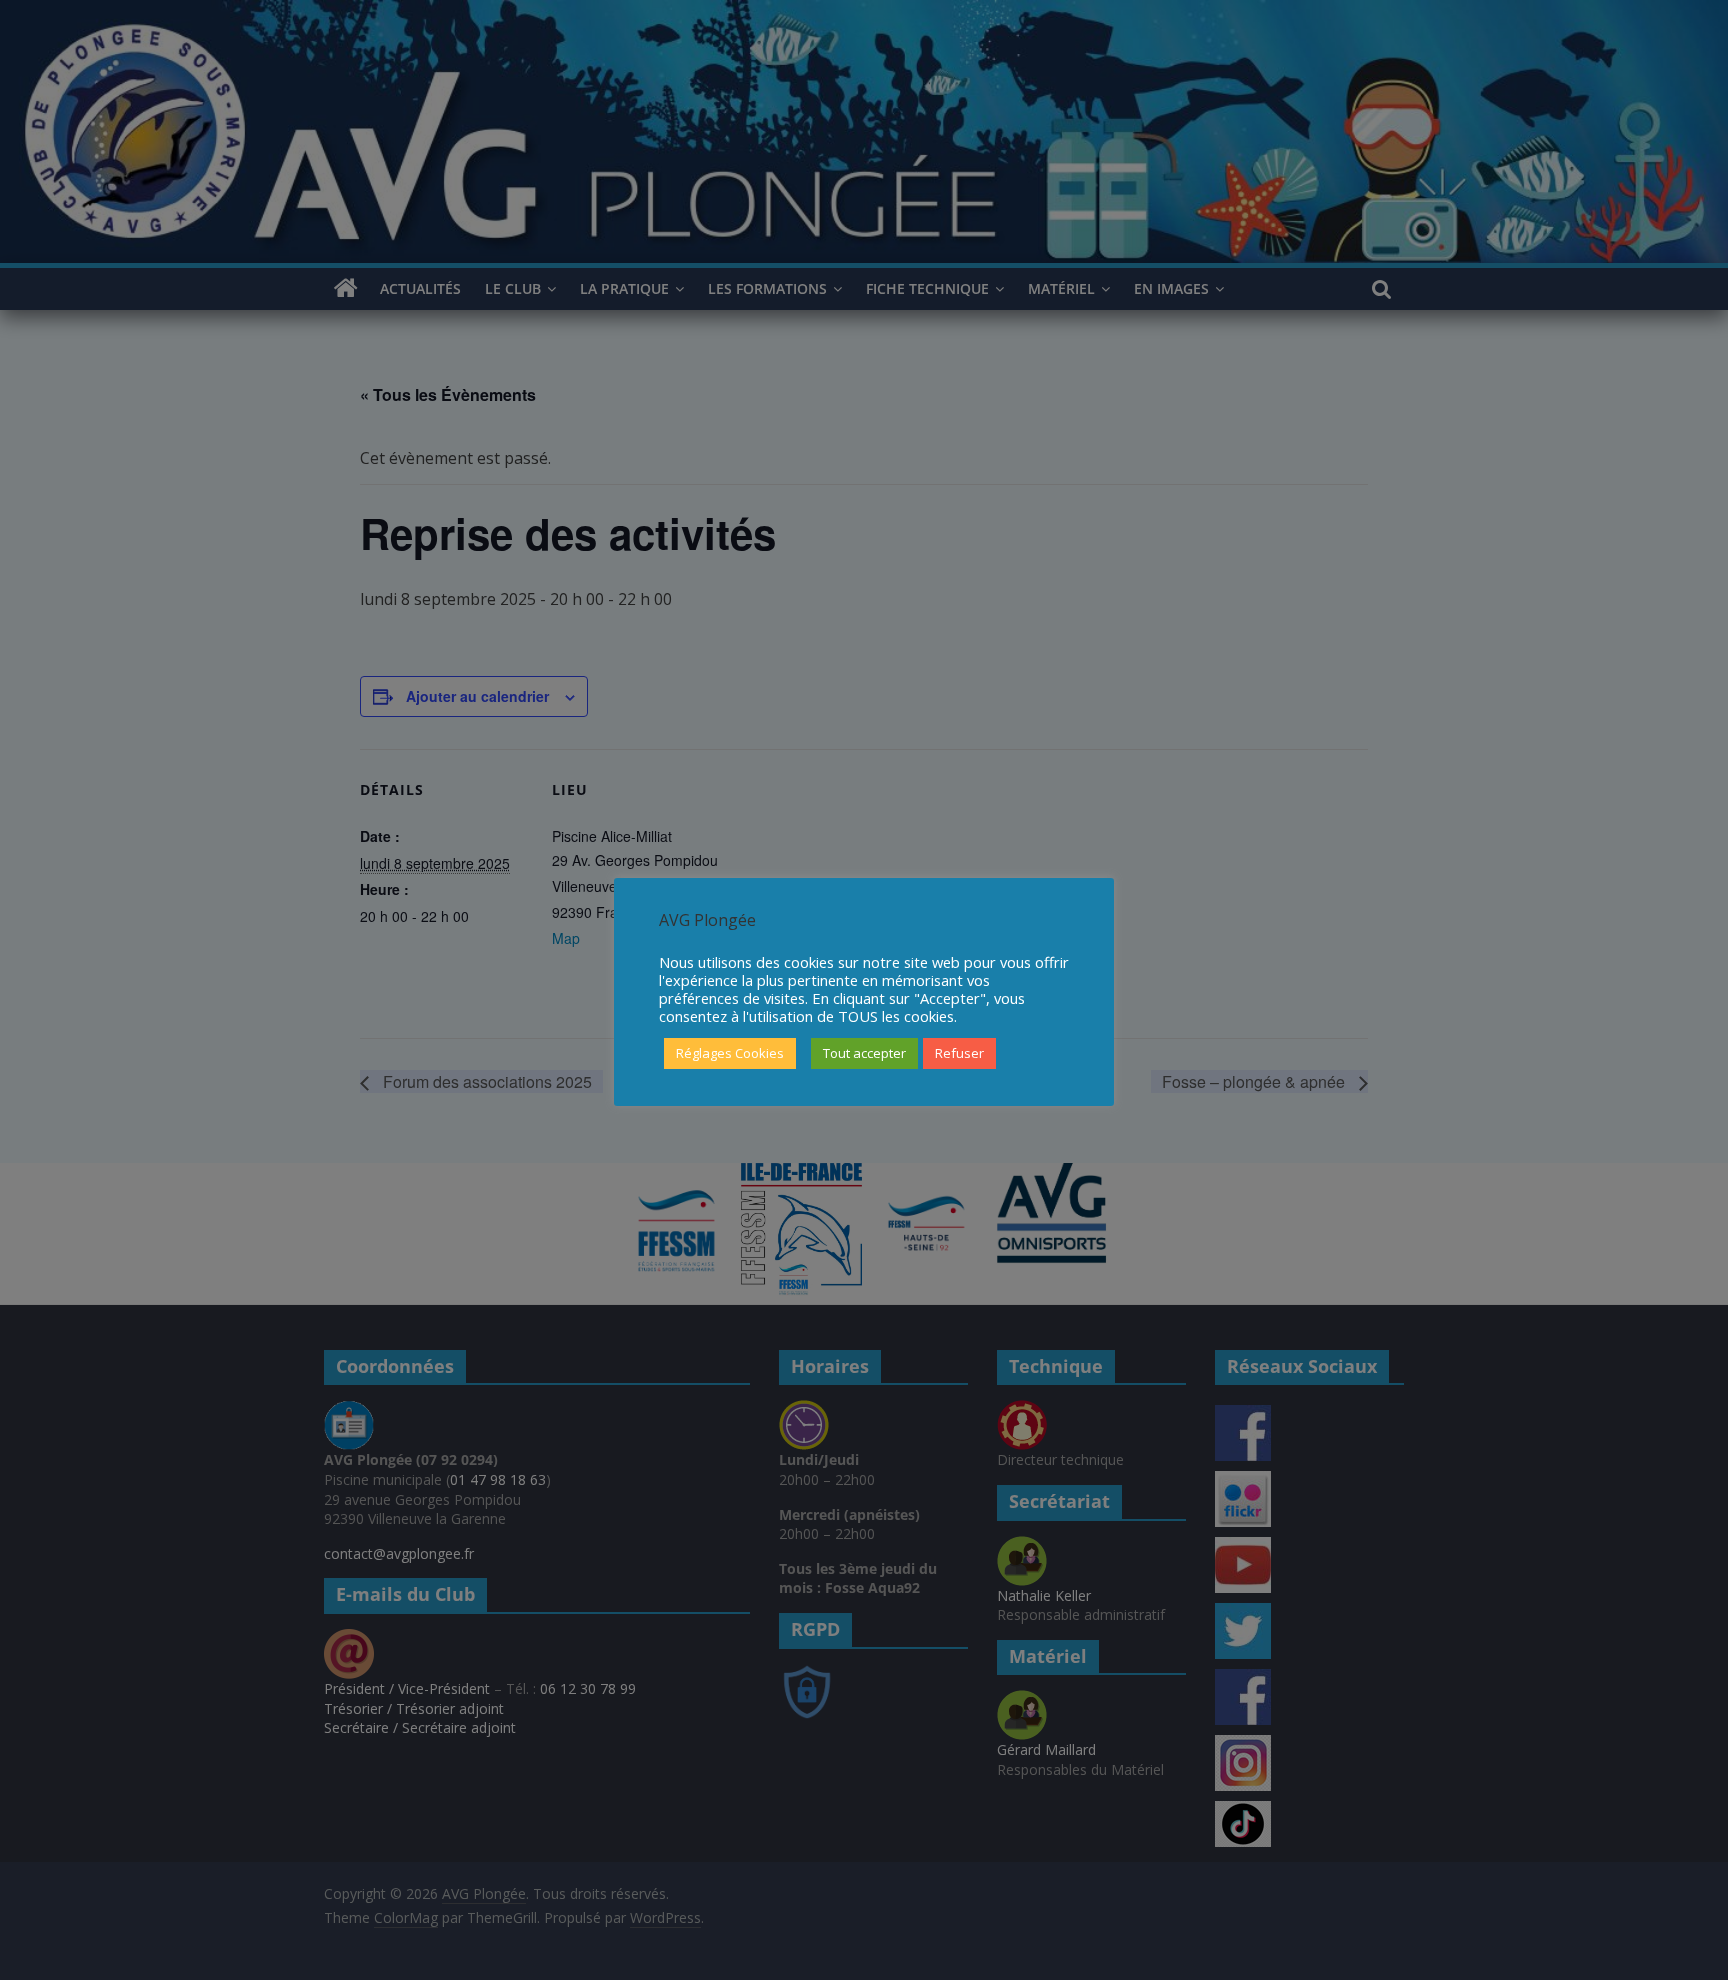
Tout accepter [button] (864, 1053)
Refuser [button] (959, 1053)
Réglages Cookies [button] (730, 1053)
